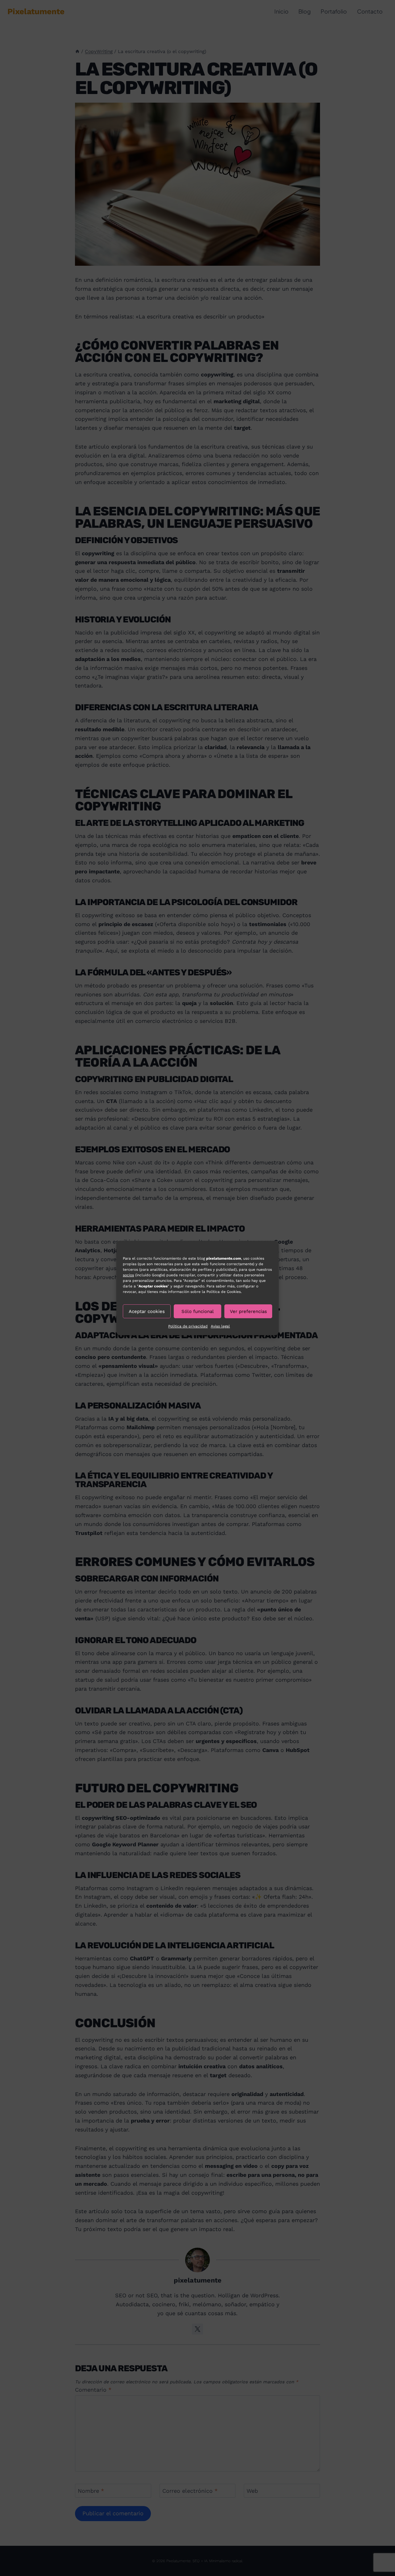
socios (128, 1275)
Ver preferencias (248, 1311)
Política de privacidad (188, 1326)
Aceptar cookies (147, 1311)
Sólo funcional (198, 1311)
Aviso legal (220, 1326)
